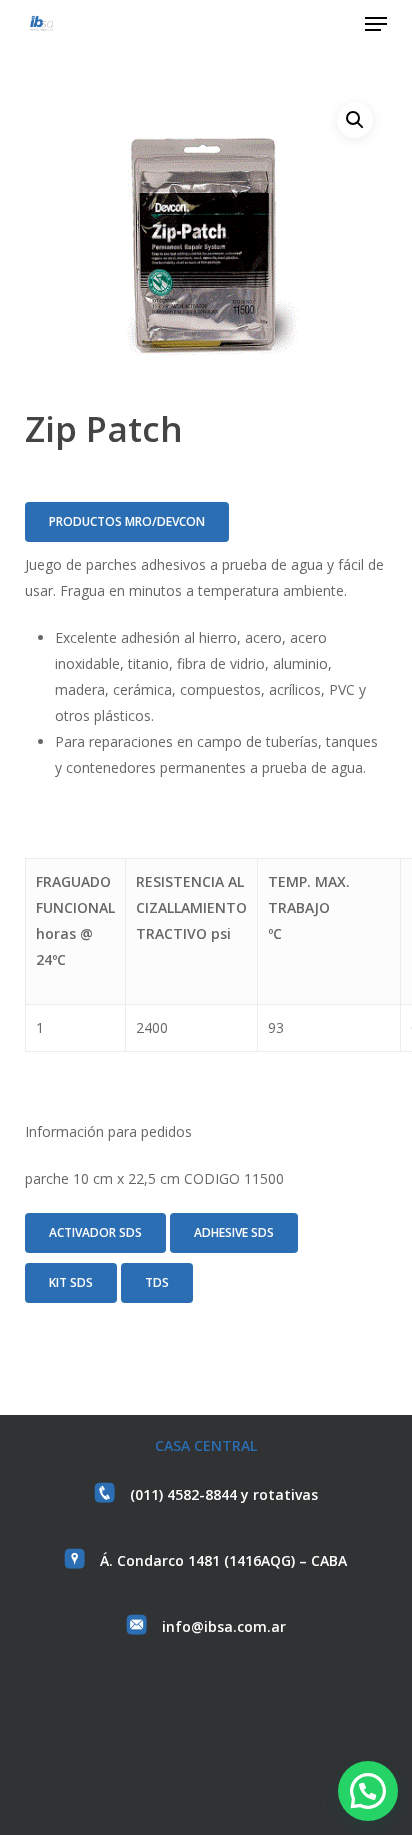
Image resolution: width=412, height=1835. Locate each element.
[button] (376, 24)
